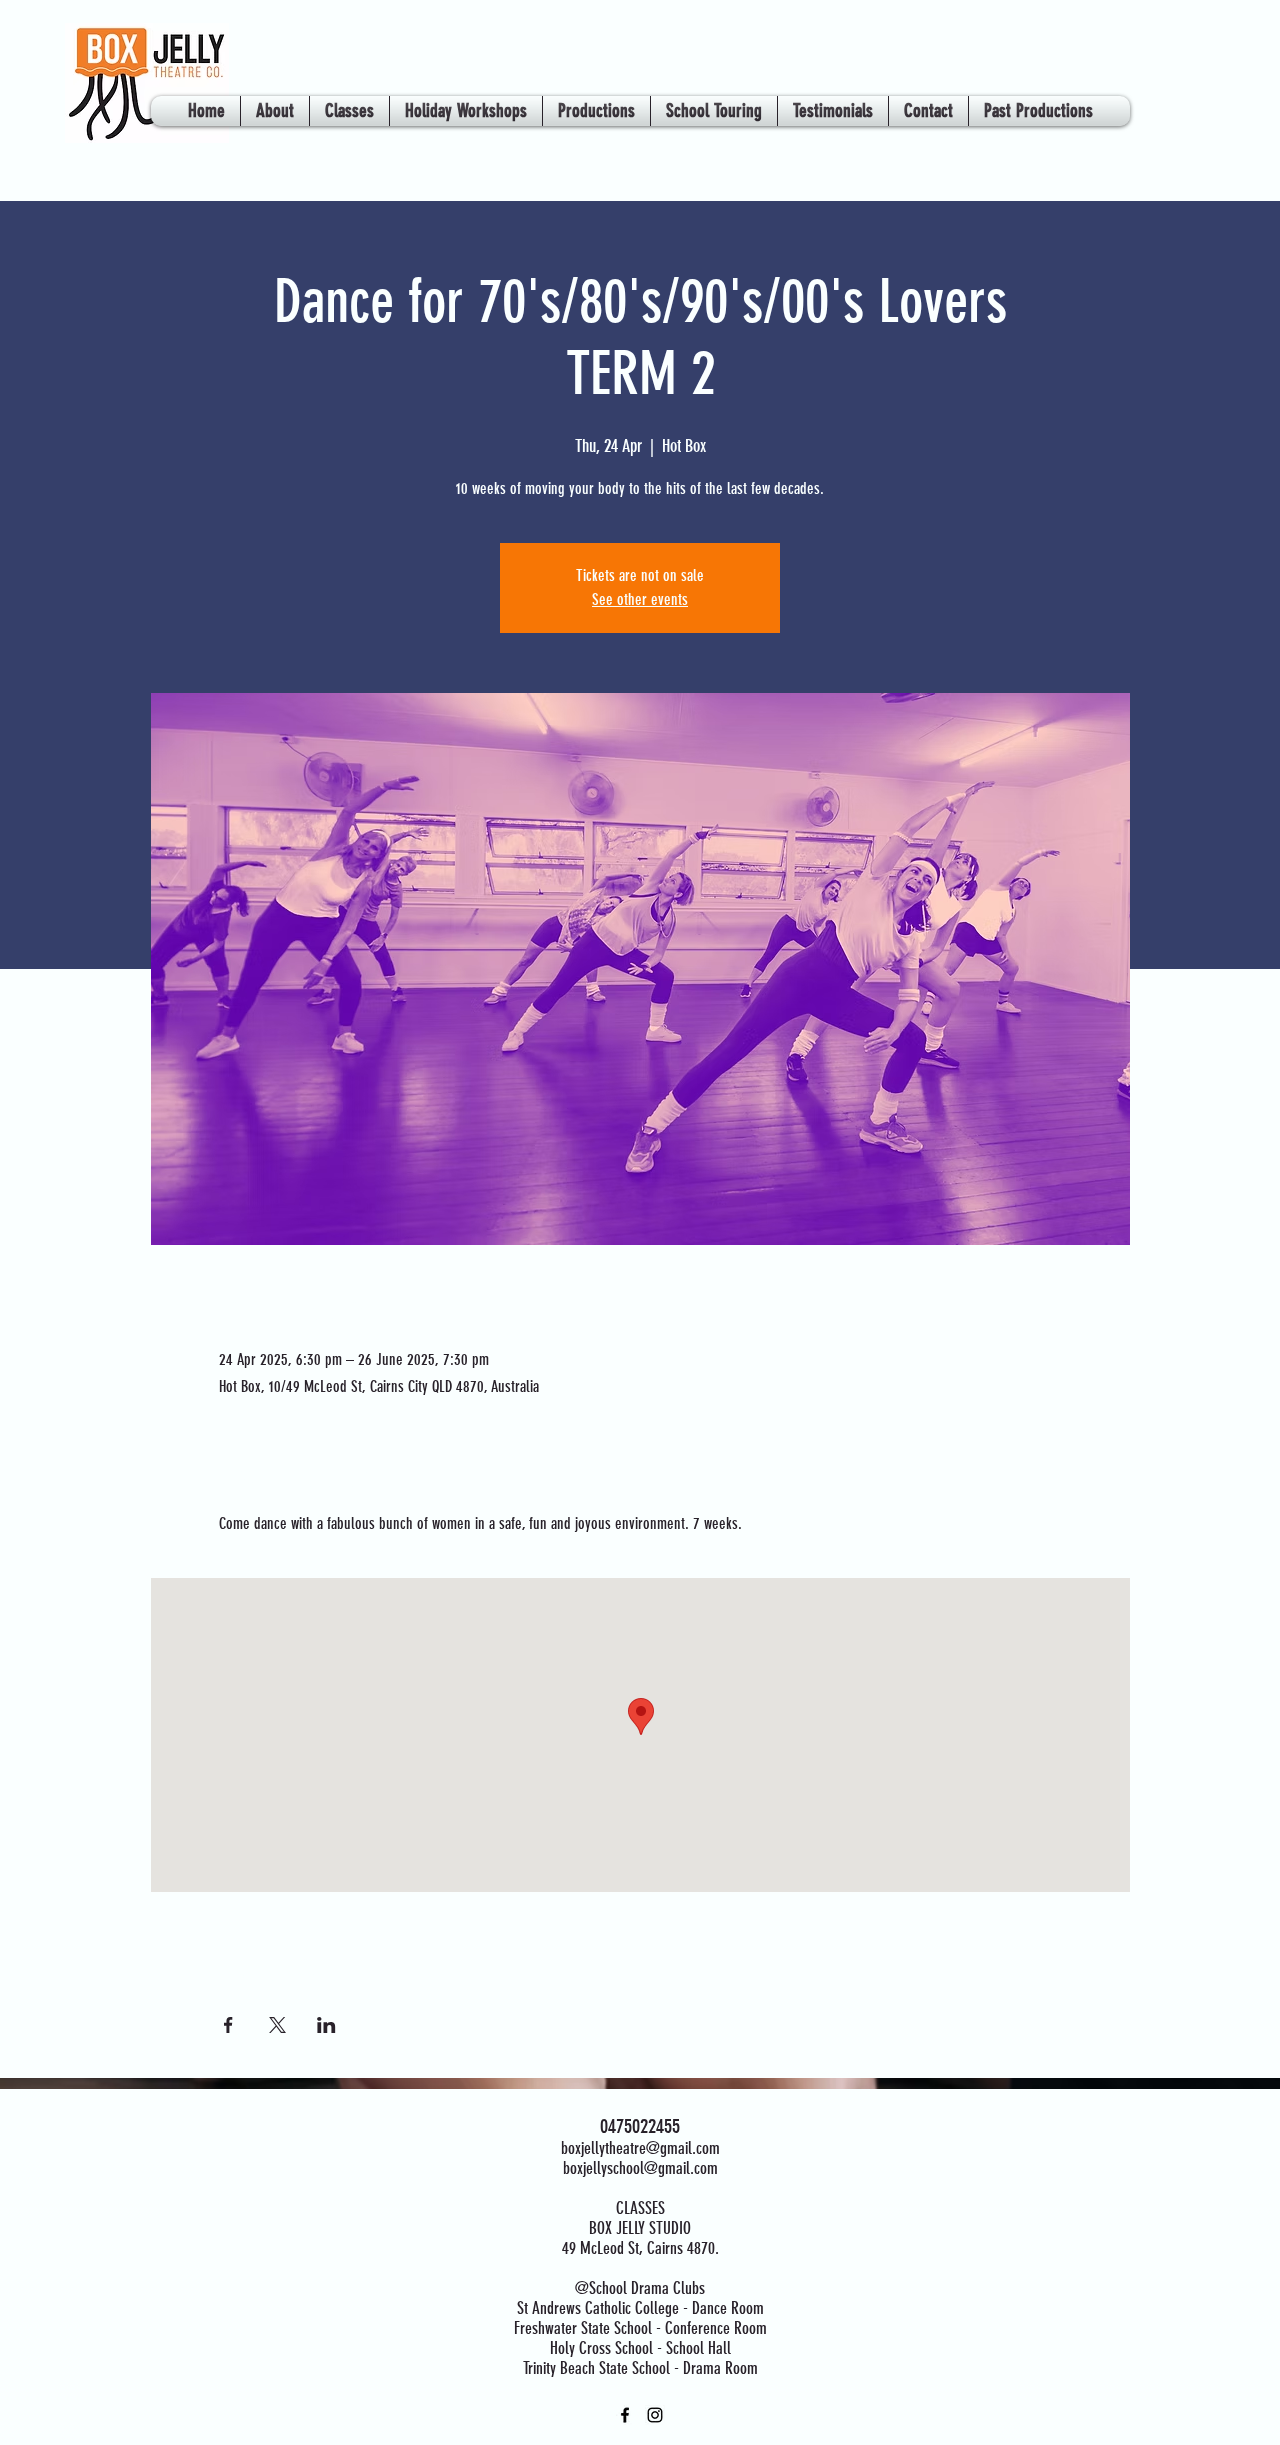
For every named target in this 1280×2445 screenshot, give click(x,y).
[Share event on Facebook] (228, 2025)
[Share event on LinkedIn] (326, 2025)
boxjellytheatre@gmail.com (640, 2148)
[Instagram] (655, 2415)
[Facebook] (625, 2415)
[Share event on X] (277, 2025)
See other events (640, 599)
